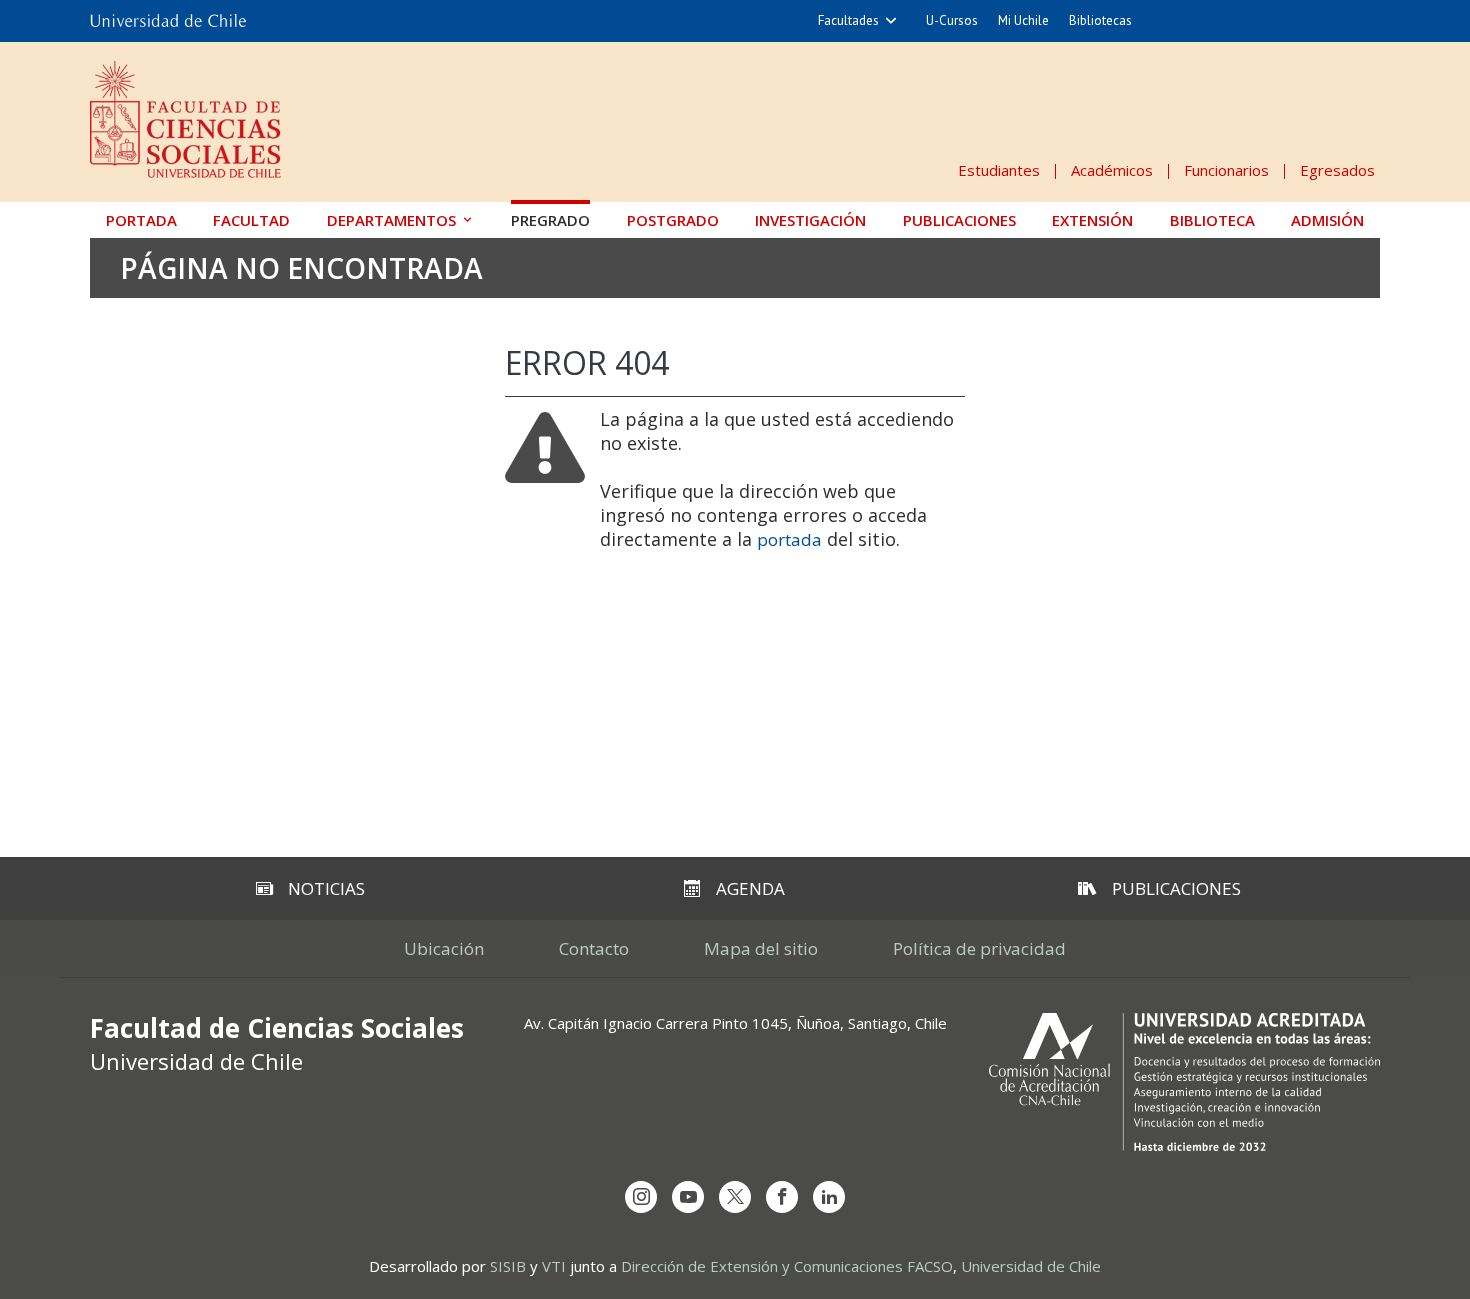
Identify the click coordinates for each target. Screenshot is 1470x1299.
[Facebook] (782, 1197)
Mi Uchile (1023, 20)
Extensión (1092, 220)
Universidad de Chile (1031, 1266)
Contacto (594, 948)
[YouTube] (688, 1197)
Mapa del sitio (761, 948)
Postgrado (673, 220)
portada (789, 539)
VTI (554, 1266)
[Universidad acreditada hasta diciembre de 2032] (1184, 1082)
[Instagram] (641, 1197)
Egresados (1337, 170)
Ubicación (444, 948)
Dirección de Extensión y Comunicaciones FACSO (787, 1266)
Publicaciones (959, 220)
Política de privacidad (979, 948)
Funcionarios (1226, 170)
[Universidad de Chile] (168, 21)
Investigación (810, 220)
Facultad (251, 220)
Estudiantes (999, 170)
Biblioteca (1212, 220)
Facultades (848, 20)
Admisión (1327, 220)
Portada (141, 220)
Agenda (750, 888)
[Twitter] (735, 1197)
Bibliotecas (1100, 20)
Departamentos (391, 220)
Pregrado (550, 220)
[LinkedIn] (829, 1197)
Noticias (326, 888)
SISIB (508, 1266)
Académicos (1112, 170)
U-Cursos (952, 20)
